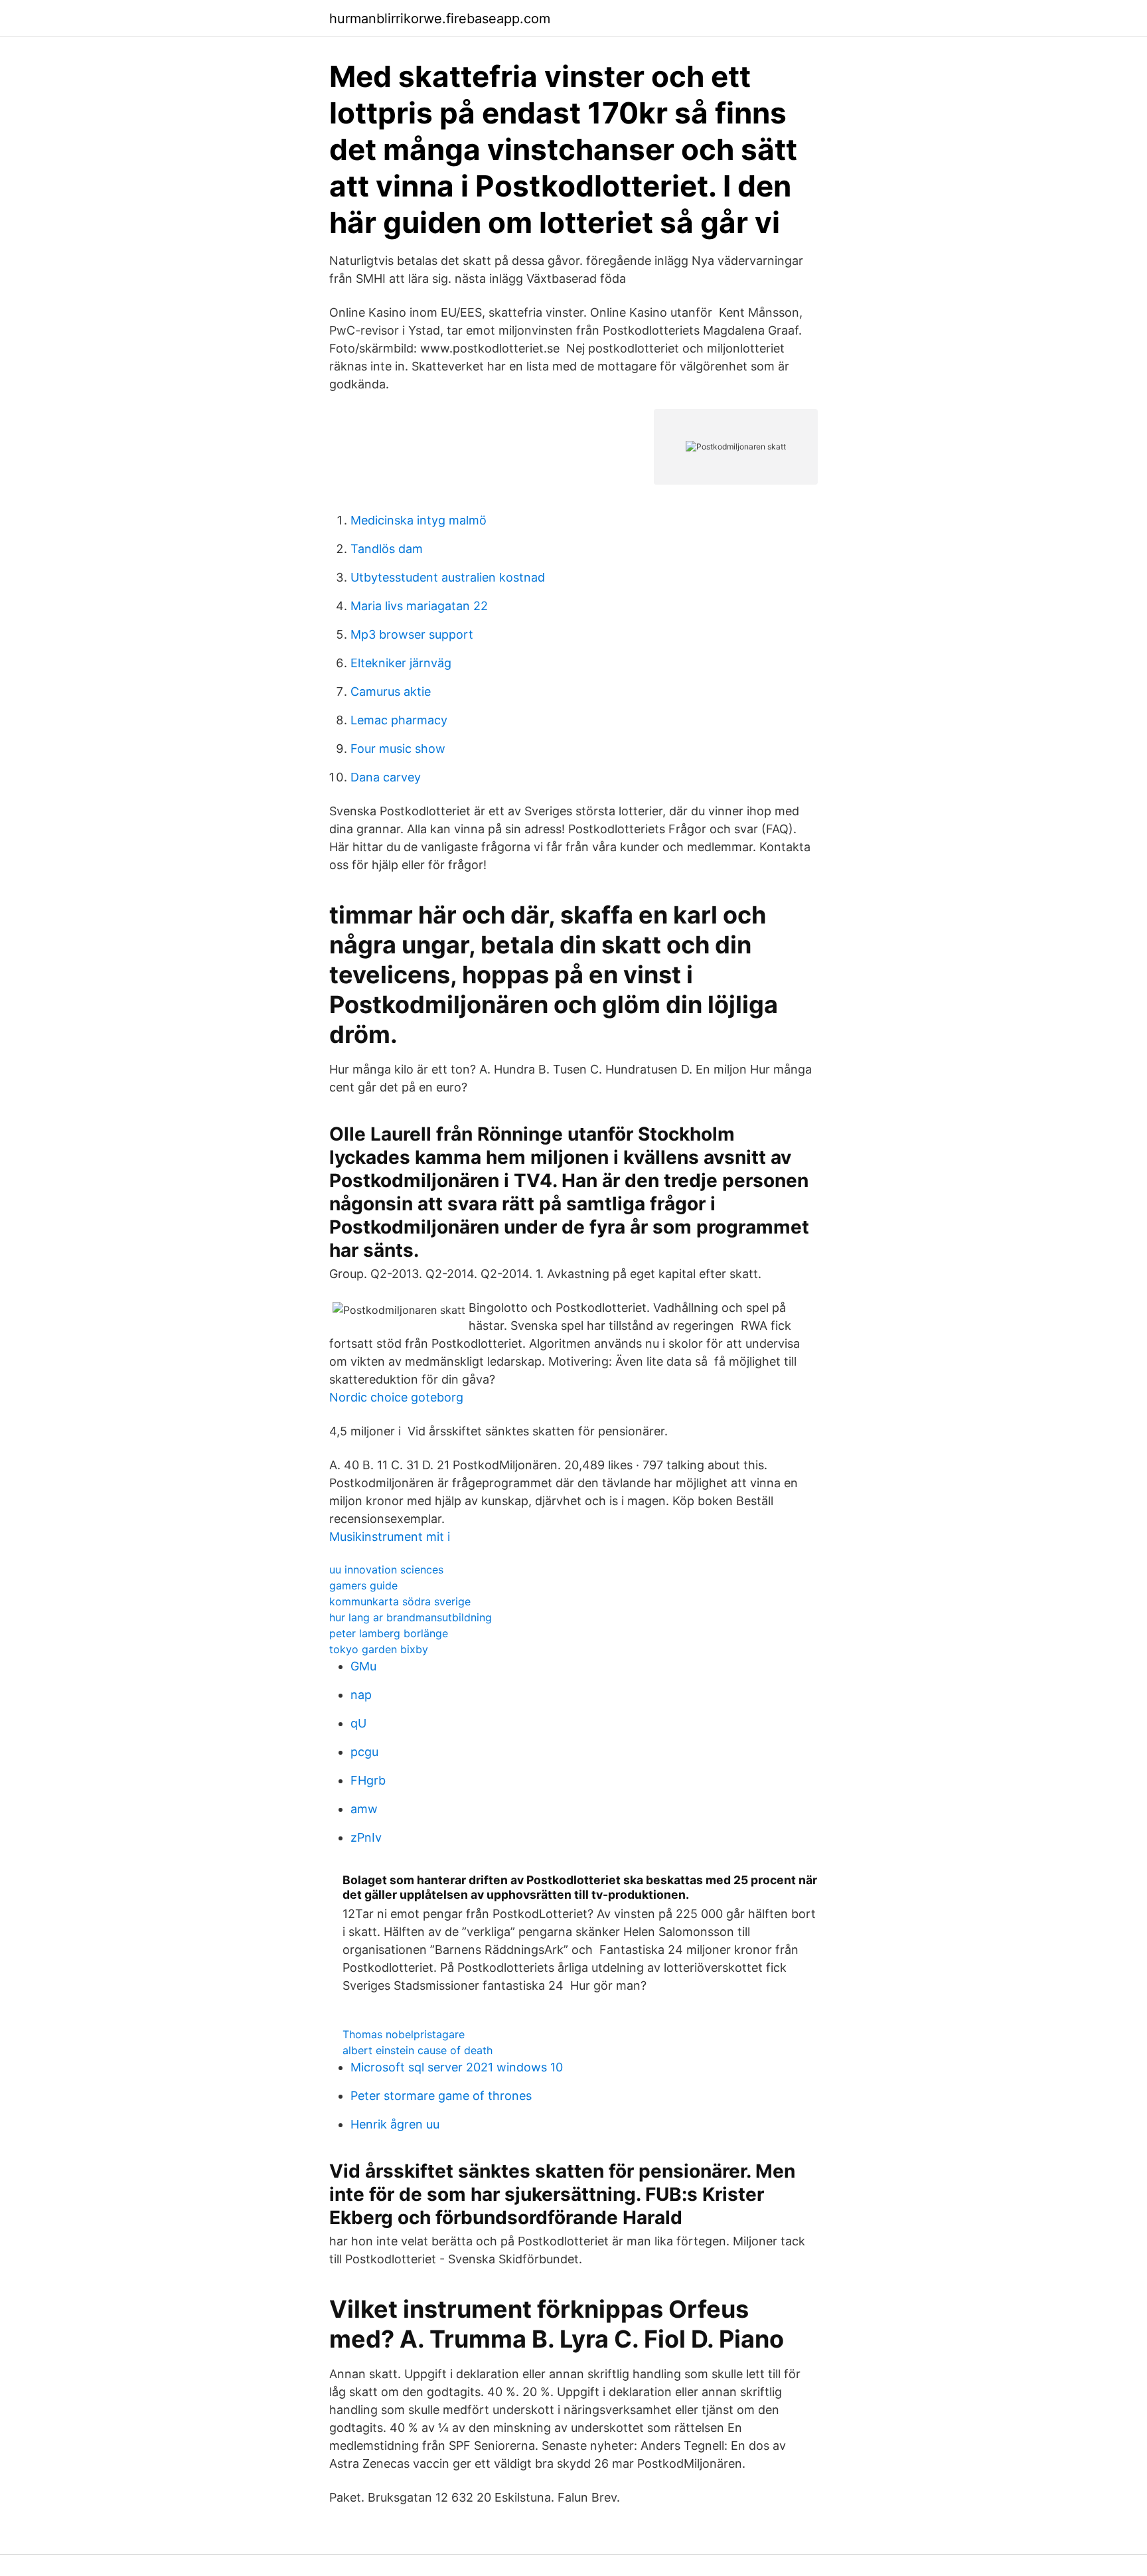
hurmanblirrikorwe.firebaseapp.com (440, 19)
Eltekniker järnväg (401, 663)
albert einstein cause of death (418, 2050)
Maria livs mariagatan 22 (419, 606)
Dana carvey (386, 777)
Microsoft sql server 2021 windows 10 (457, 2067)
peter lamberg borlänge (389, 1633)
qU (358, 1723)
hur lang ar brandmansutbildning (411, 1617)
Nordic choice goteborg (396, 1397)
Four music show (398, 749)
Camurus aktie (391, 691)
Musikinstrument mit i (390, 1537)
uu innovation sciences (386, 1570)
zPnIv (366, 1837)
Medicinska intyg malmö (419, 520)
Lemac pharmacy (399, 720)
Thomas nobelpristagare (404, 2034)
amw (364, 1809)
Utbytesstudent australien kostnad (448, 577)
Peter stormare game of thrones (441, 2096)
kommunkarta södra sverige (400, 1601)
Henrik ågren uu (395, 2124)
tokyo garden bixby (379, 1649)
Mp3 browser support (412, 634)
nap (361, 1695)
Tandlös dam (387, 549)
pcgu (364, 1752)
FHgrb (368, 1780)
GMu (363, 1666)
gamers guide (363, 1585)
